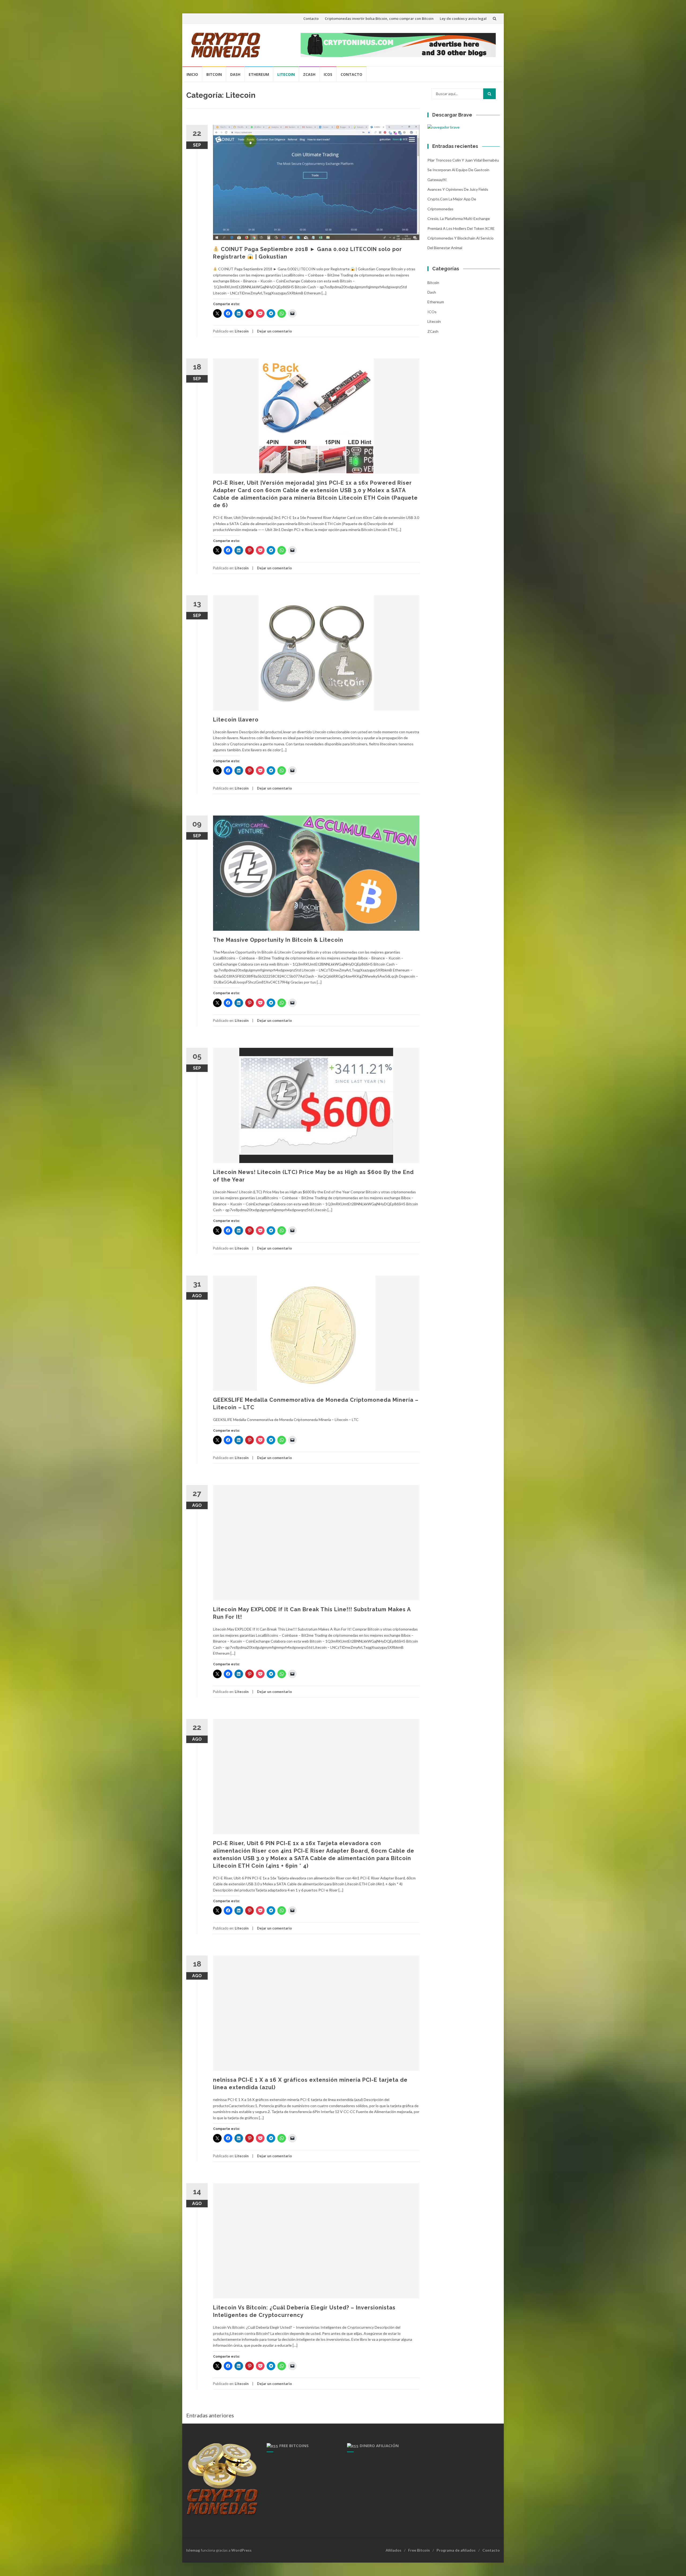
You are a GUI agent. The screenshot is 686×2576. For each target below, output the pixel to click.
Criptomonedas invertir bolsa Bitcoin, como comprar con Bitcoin (379, 18)
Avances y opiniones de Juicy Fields (458, 189)
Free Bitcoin (419, 2550)
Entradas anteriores (210, 2415)
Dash (235, 74)
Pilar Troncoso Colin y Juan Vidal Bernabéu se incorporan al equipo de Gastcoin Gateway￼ (463, 170)
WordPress (241, 2550)
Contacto (311, 18)
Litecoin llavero (236, 720)
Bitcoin (214, 74)
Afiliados (394, 2550)
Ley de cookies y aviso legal (463, 18)
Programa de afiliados (456, 2550)
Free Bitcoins (294, 2446)
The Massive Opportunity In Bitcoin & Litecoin (278, 940)
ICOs (328, 74)
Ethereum (259, 74)
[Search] (489, 94)
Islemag (193, 2550)
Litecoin (286, 74)
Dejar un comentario (274, 331)
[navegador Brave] (443, 127)
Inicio (192, 74)
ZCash (309, 74)
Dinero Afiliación (379, 2446)
